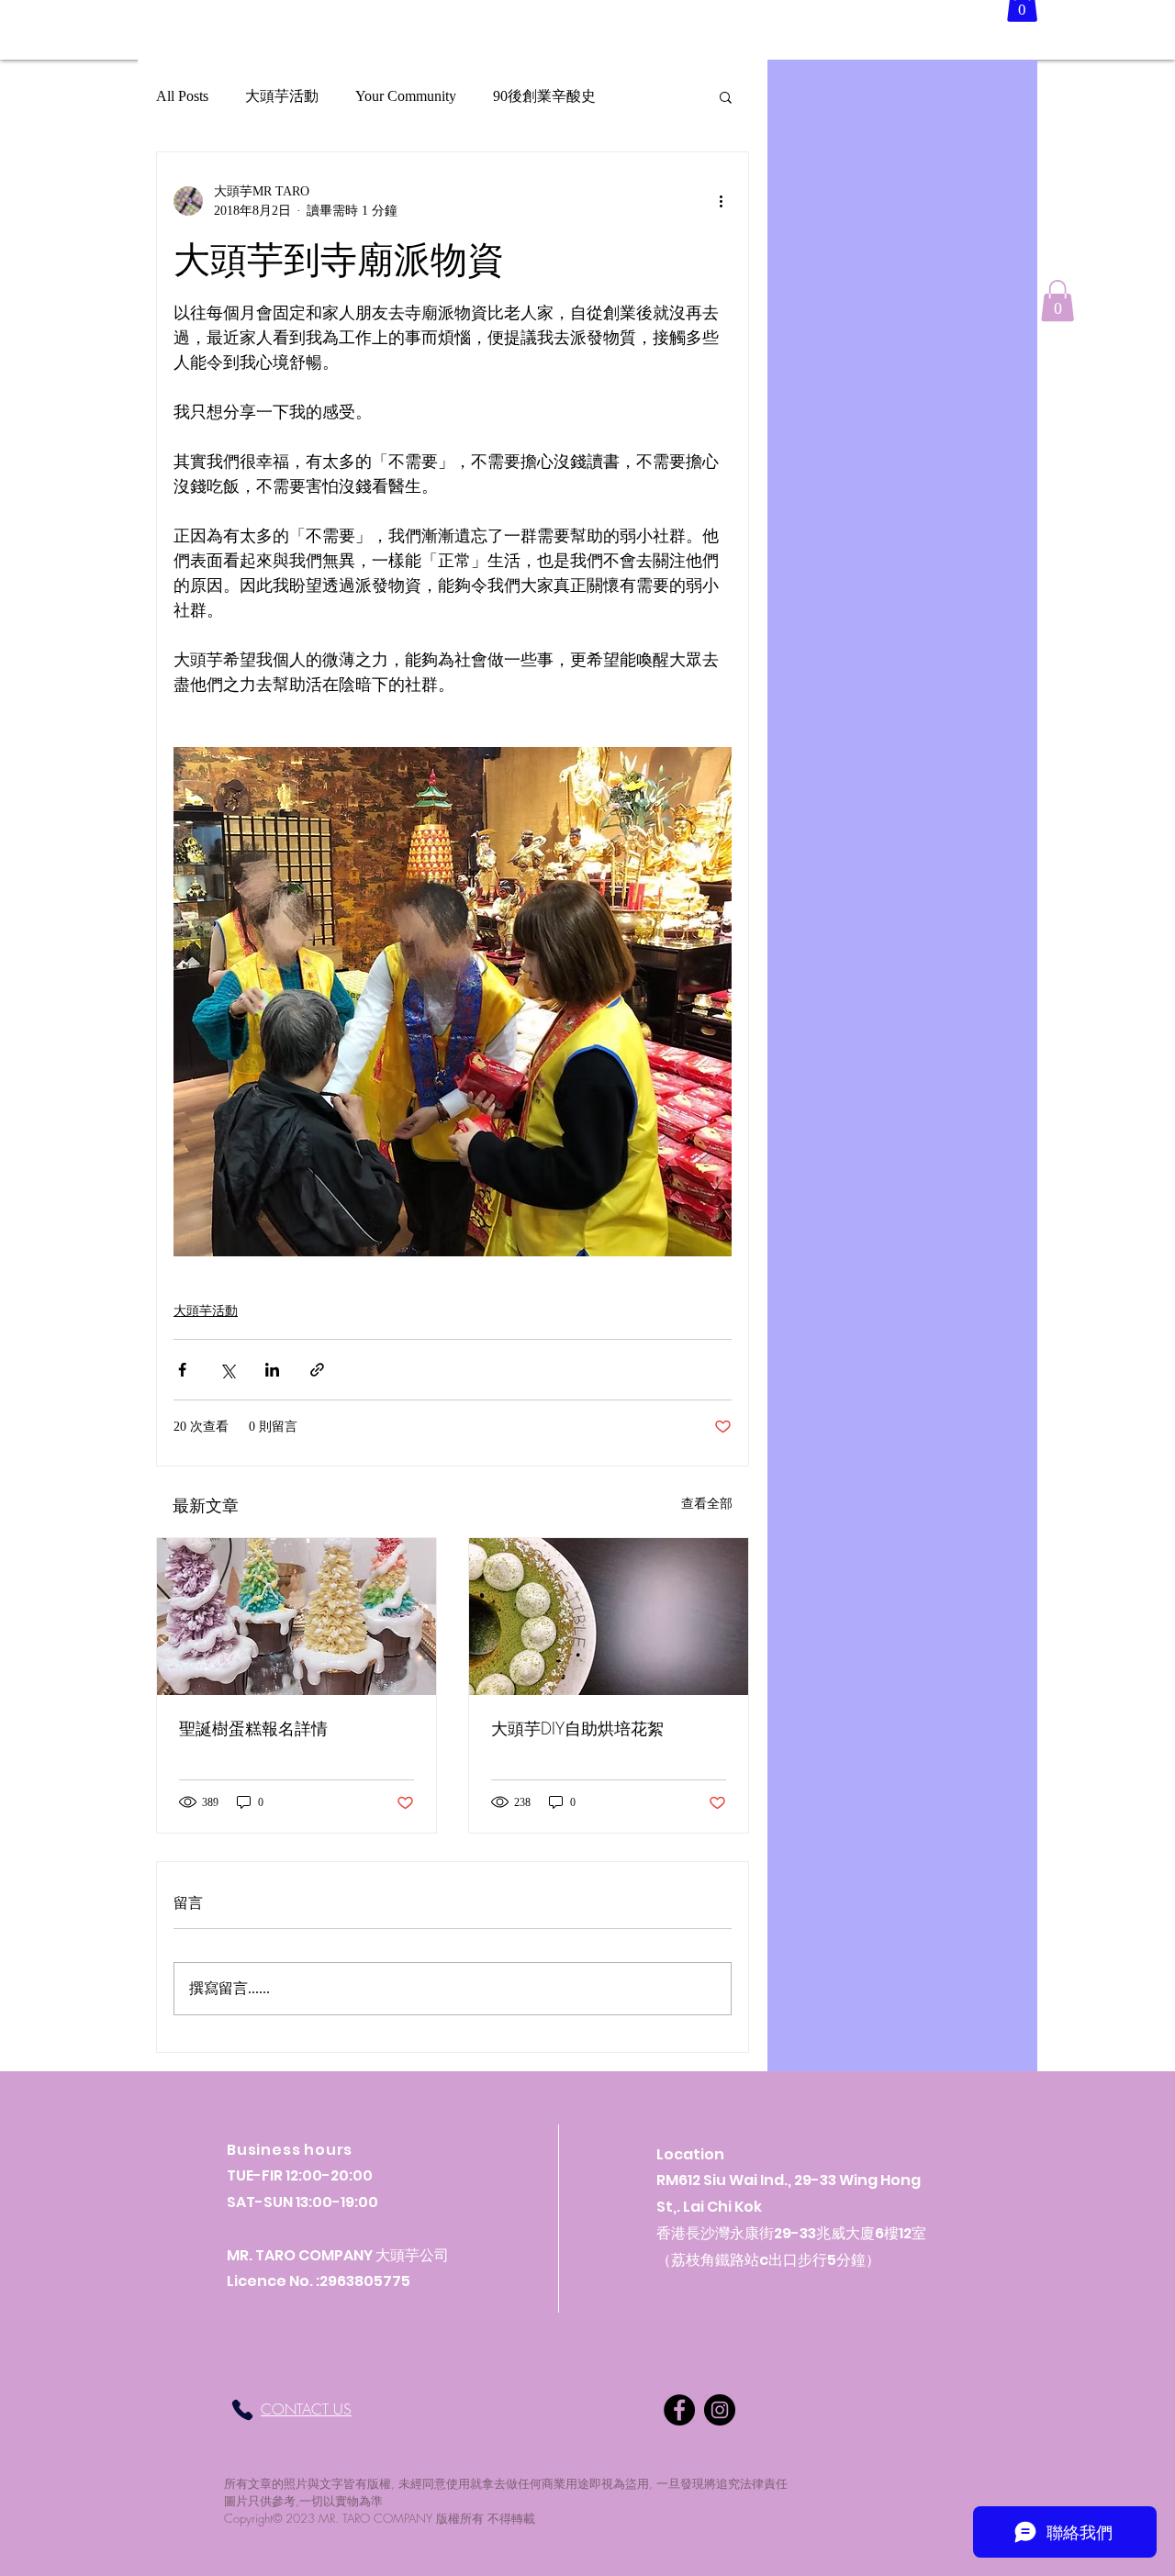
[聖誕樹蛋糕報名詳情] (297, 1617)
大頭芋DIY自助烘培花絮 (577, 1728)
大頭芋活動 (282, 96)
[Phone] (242, 2410)
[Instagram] (720, 2410)
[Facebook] (679, 2410)
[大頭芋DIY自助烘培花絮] (609, 1617)
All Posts (182, 96)
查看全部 (707, 1504)
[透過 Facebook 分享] (182, 1370)
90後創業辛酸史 (544, 96)
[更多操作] (721, 201)
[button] (726, 96)
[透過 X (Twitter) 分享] (227, 1370)
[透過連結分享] (317, 1370)
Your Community (406, 96)
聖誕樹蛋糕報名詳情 (253, 1728)
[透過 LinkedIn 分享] (272, 1370)
